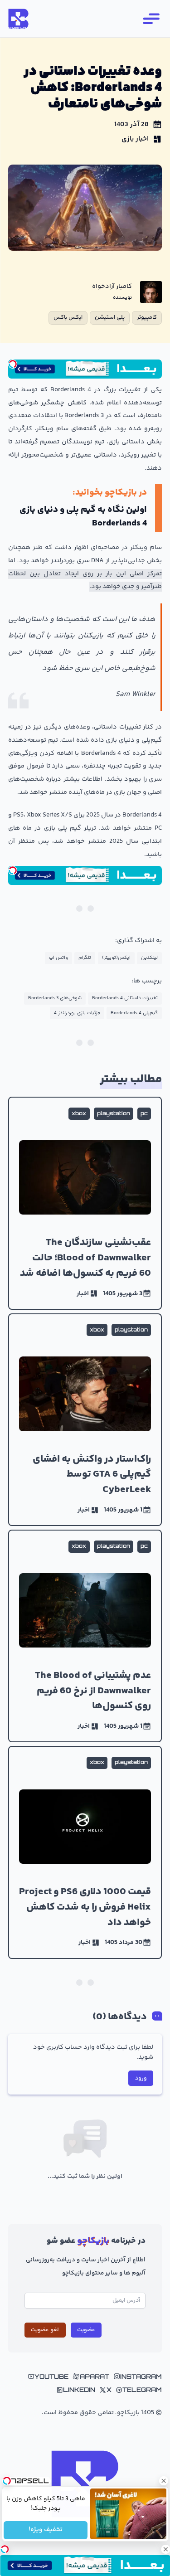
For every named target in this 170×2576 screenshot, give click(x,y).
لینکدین (149, 958)
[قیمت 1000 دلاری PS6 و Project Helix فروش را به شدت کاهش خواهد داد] (85, 1852)
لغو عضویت (45, 2330)
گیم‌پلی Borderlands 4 (134, 1013)
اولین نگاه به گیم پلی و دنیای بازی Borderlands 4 (83, 517)
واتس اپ (58, 958)
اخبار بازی (135, 139)
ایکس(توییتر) (116, 958)
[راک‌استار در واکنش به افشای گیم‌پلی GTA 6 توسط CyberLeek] (85, 1420)
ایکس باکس (68, 317)
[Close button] (163, 2481)
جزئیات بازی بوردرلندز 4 (77, 1013)
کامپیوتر (147, 317)
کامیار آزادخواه (112, 287)
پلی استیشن (110, 317)
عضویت (86, 2330)
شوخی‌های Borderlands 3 (55, 998)
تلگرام (85, 958)
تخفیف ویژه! (46, 2530)
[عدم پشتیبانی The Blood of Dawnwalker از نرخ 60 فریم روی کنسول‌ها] (85, 1636)
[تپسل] (13, 364)
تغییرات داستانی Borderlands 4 (125, 998)
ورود (141, 2078)
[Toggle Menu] (151, 19)
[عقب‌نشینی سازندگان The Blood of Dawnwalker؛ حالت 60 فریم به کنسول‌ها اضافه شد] (85, 1203)
